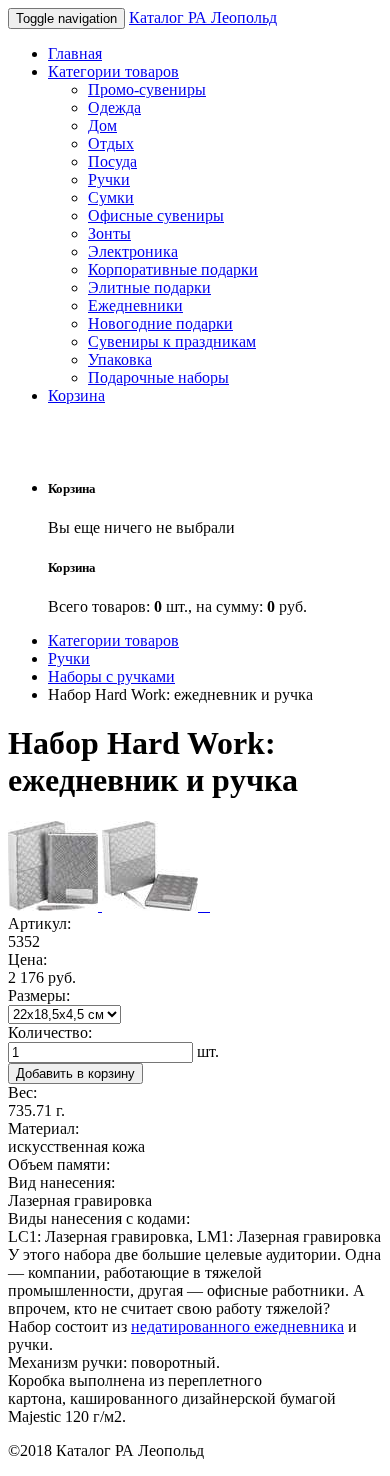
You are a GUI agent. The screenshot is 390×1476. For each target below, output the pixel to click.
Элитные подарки (149, 287)
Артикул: (39, 923)
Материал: (43, 1128)
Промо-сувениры (147, 89)
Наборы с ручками (111, 676)
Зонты (109, 233)
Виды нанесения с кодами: (99, 1218)
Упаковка (120, 359)
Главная (75, 53)
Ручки (109, 179)
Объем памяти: (59, 1164)
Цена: (27, 959)
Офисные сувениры (156, 215)
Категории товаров (113, 71)
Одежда (114, 107)
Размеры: (39, 995)
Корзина (76, 395)
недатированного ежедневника (237, 1326)
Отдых (111, 143)
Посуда (112, 161)
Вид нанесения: (61, 1182)
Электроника (133, 251)
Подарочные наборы (158, 377)
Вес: (22, 1092)
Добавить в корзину (75, 1073)
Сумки (111, 197)
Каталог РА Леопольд (203, 17)
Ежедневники (135, 305)
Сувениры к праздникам (172, 341)
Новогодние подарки (160, 323)
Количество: (50, 1032)
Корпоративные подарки (173, 269)
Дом (102, 125)
